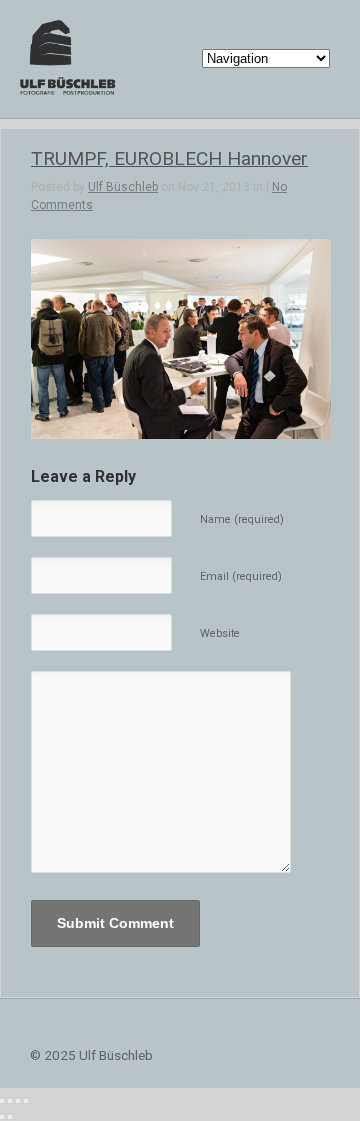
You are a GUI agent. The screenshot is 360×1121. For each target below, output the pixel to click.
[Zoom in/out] (26, 1101)
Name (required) (242, 519)
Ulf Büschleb (123, 187)
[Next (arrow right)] (10, 1117)
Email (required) (241, 576)
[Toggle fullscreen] (18, 1101)
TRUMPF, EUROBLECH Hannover (169, 158)
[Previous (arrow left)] (2, 1117)
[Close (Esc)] (2, 1101)
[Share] (10, 1101)
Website (220, 633)
